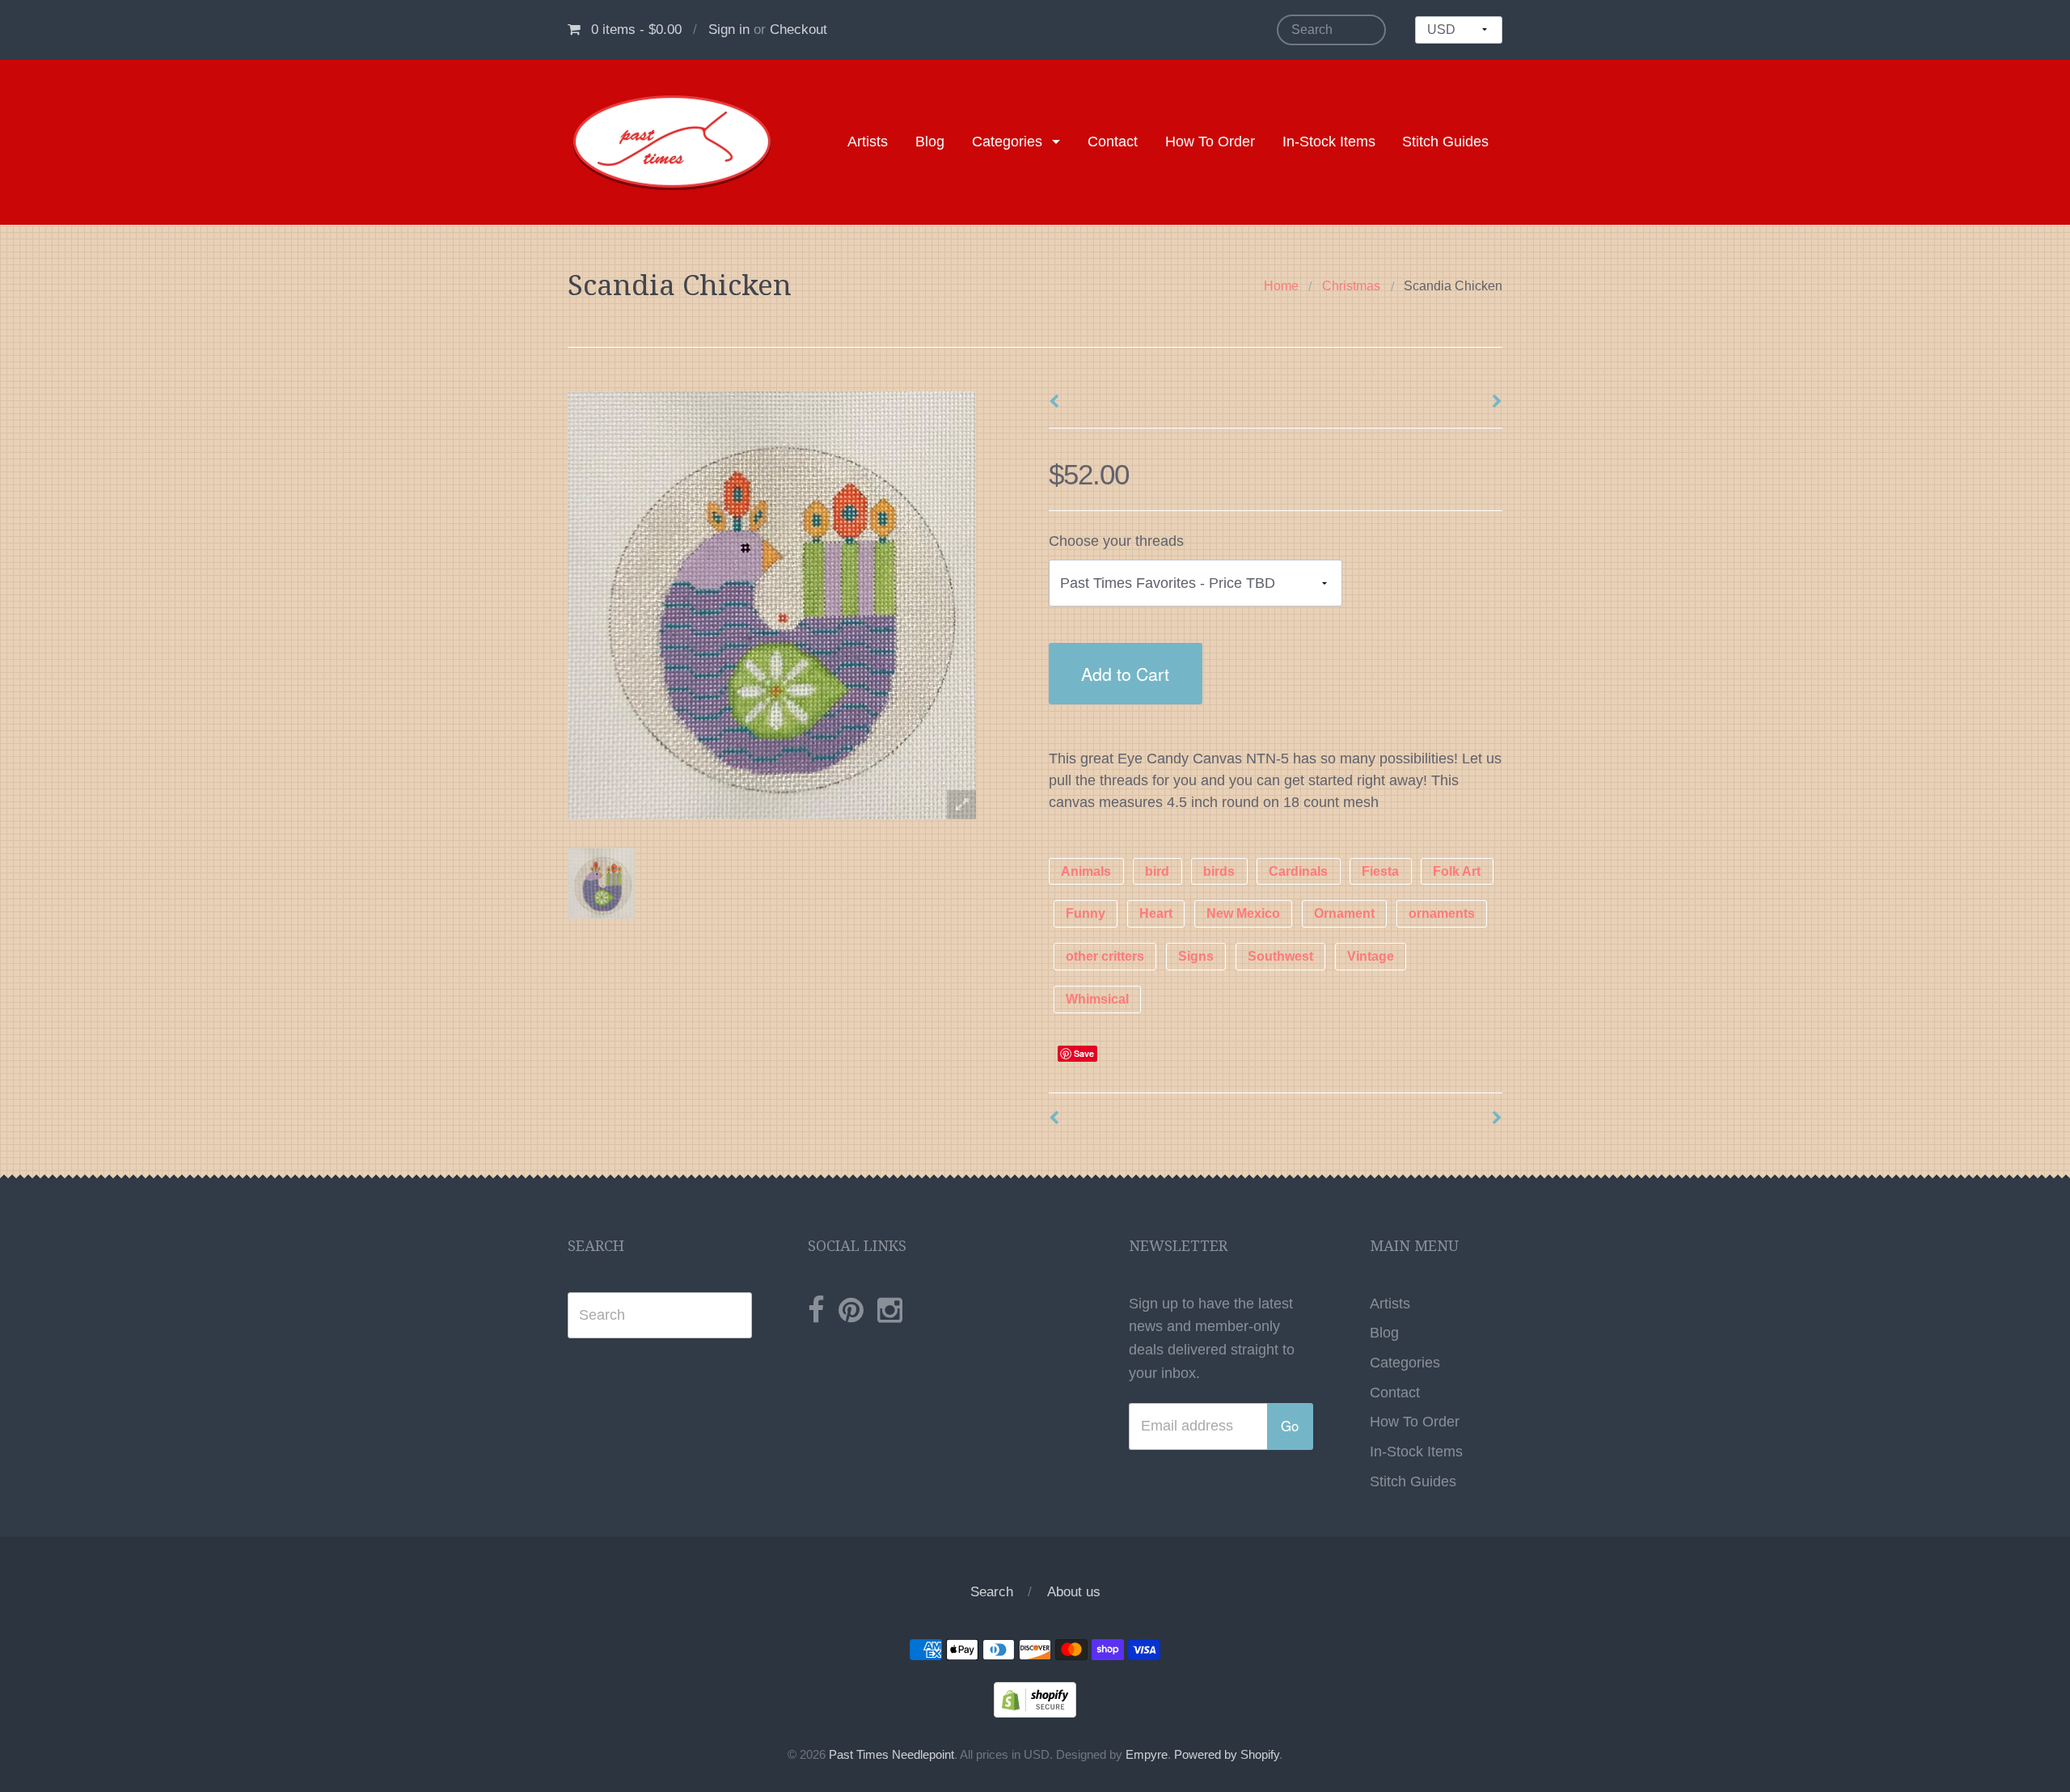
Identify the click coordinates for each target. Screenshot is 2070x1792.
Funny (1086, 914)
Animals (1086, 871)
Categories (1007, 142)
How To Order (1210, 142)
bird (1157, 871)
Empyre (1147, 1755)
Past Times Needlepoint (891, 1755)
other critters (1105, 957)
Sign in (729, 30)
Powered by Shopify (1227, 1755)
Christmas (1351, 286)
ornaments (1442, 914)
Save (1084, 1053)
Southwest (1280, 957)
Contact (1113, 142)
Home (1281, 286)
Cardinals (1298, 871)
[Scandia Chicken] (601, 883)
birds (1219, 871)
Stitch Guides (1445, 142)
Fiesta (1380, 871)
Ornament (1344, 914)
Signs (1196, 957)
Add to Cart (1125, 673)
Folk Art (1457, 871)
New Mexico (1243, 914)
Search (992, 1592)
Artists (868, 142)
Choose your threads (1116, 541)
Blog (930, 142)
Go (1290, 1426)
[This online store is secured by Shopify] (1035, 1698)
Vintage (1371, 957)
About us (1074, 1592)
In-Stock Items (1329, 142)
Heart (1156, 914)
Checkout (798, 30)
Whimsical (1097, 999)
